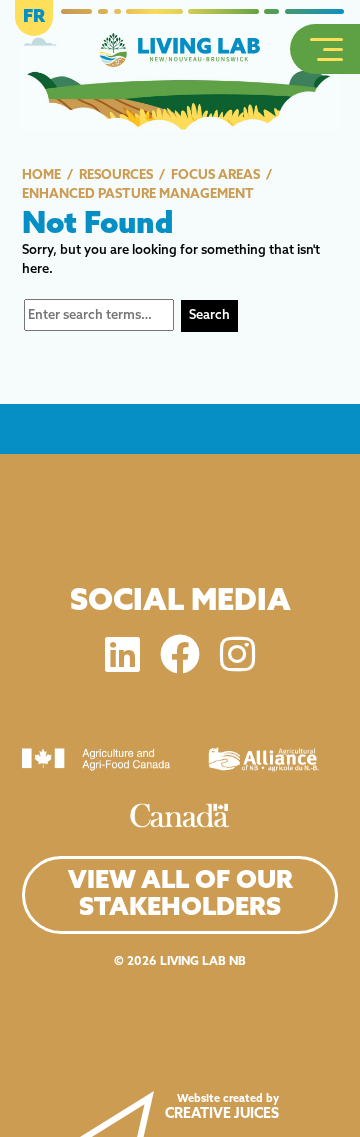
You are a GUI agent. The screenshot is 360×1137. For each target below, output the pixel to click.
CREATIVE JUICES (222, 1114)
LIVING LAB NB (203, 962)
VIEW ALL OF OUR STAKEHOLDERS (180, 895)
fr (34, 18)
